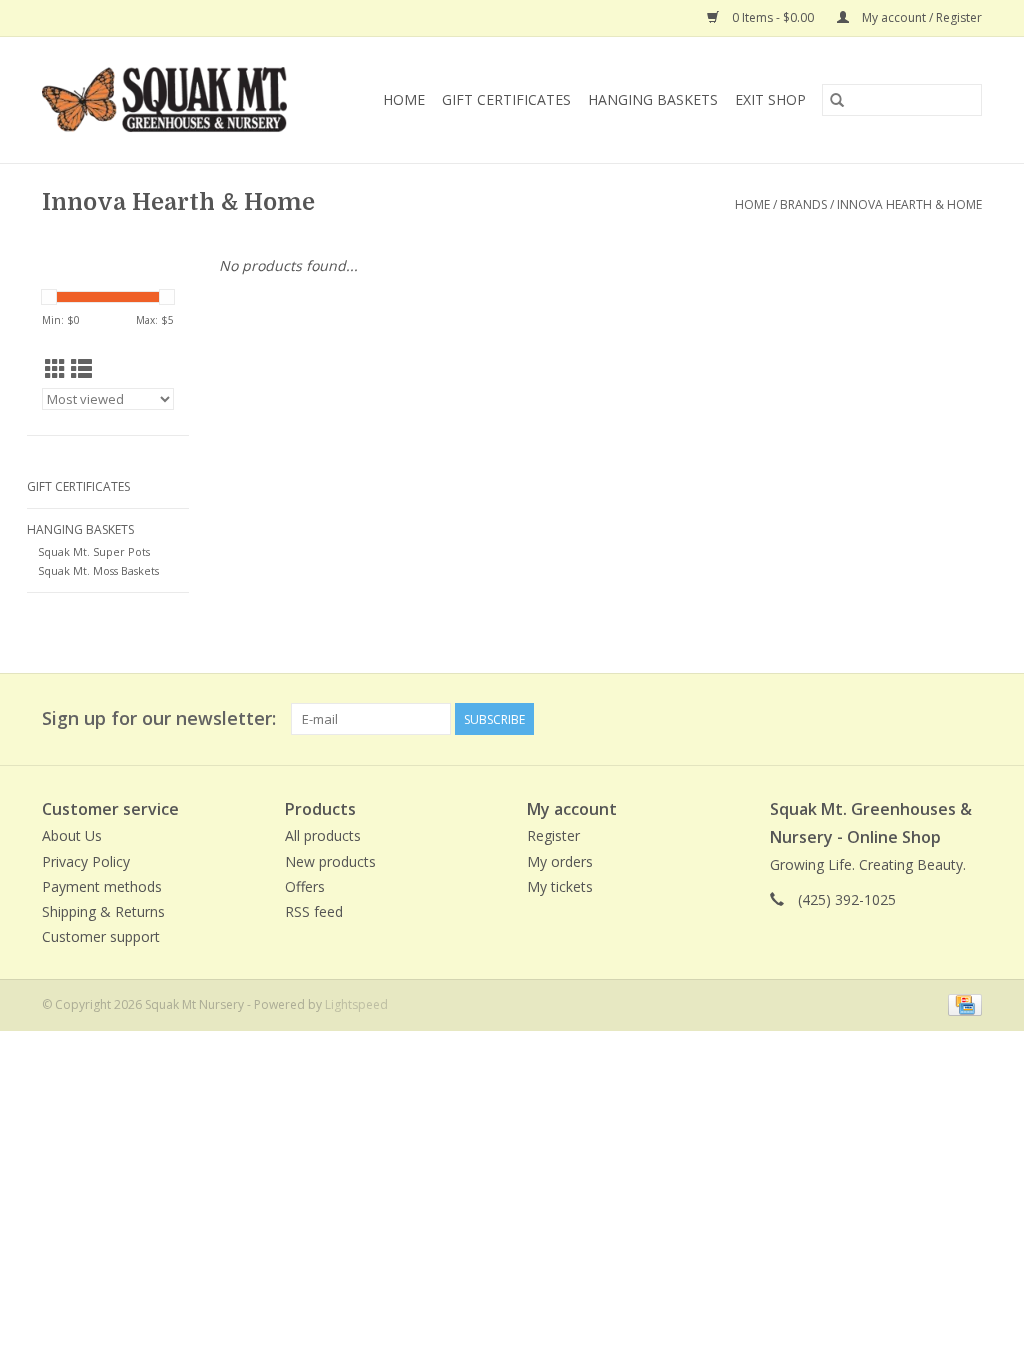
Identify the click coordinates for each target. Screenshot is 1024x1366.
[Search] (837, 100)
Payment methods (102, 886)
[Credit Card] (961, 1004)
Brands (803, 204)
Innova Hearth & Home (909, 204)
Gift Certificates (506, 99)
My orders (560, 861)
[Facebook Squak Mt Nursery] (894, 719)
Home (404, 99)
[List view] (81, 369)
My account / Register (920, 17)
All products (323, 835)
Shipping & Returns (103, 911)
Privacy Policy (86, 861)
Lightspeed (356, 1004)
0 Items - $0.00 (773, 17)
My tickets (560, 886)
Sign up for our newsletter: (159, 718)
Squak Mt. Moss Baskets (98, 570)
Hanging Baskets (653, 99)
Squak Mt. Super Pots (94, 551)
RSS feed (314, 911)
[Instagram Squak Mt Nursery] (966, 719)
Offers (305, 886)
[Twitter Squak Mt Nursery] (930, 719)
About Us (72, 835)
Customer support (101, 936)
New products (330, 861)
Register (553, 835)
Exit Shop (770, 99)
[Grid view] (55, 369)
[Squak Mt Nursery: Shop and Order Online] (177, 100)
